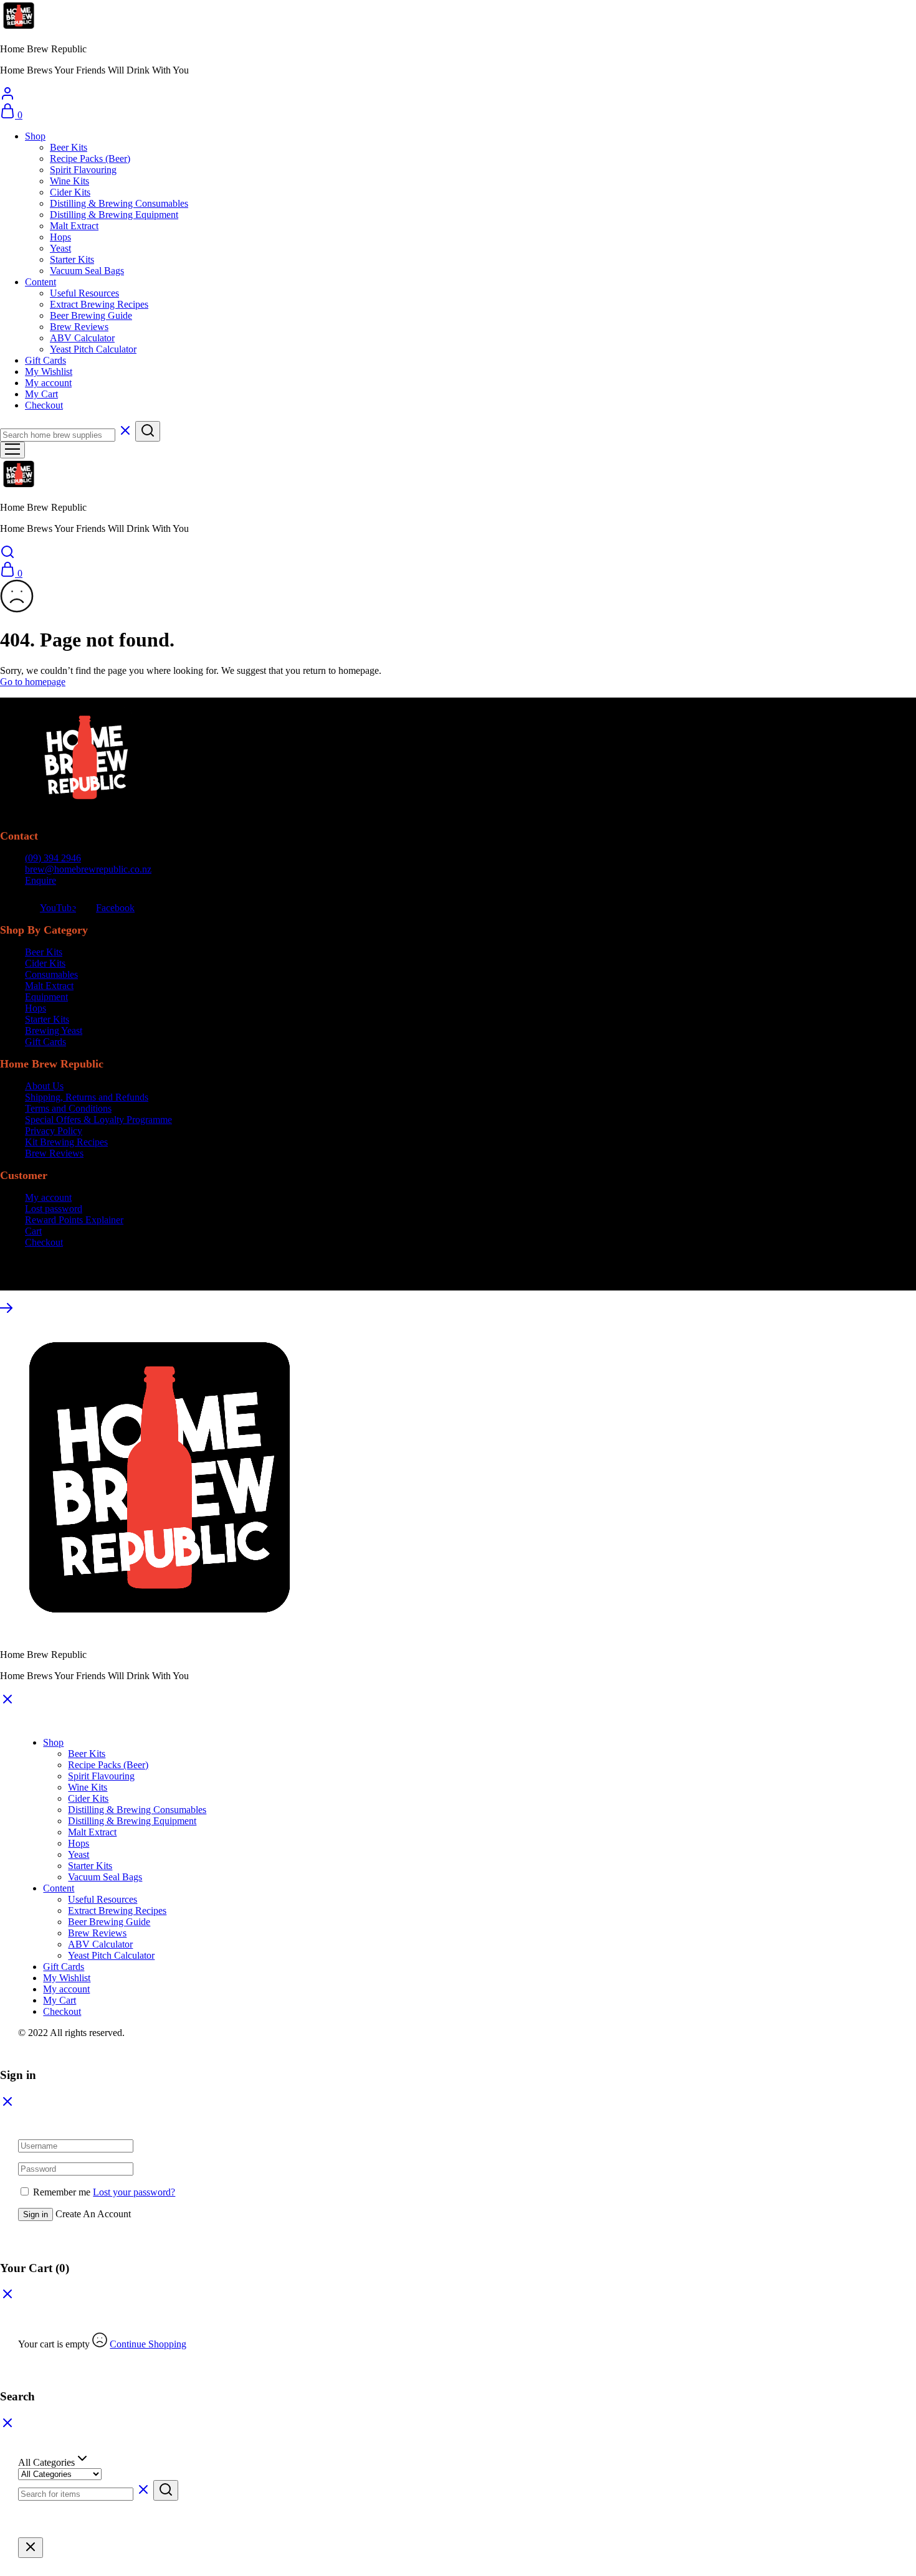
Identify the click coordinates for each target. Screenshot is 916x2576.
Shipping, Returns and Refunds (87, 1097)
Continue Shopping (148, 2344)
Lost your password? (134, 2192)
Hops (60, 237)
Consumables (51, 974)
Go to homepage (33, 682)
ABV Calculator (82, 338)
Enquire (41, 880)
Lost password (54, 1209)
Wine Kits (69, 181)
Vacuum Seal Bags (87, 271)
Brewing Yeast (54, 1030)
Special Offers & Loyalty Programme (98, 1120)
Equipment (46, 997)
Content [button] (41, 282)
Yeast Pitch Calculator (93, 349)
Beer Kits (69, 147)
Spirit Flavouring (83, 170)
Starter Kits (72, 259)
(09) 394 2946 (53, 858)
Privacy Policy (54, 1131)
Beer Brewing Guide (91, 315)
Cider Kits (70, 192)
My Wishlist (49, 372)
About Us (44, 1086)
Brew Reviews (79, 327)
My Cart (41, 394)
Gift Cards (45, 360)
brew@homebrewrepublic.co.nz (88, 869)
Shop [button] (35, 136)
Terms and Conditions (68, 1108)
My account (48, 383)
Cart (33, 1231)
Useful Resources (84, 293)
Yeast (60, 248)
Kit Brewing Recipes (66, 1142)
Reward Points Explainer (74, 1220)
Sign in (36, 2214)
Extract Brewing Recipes (99, 304)
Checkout (44, 405)
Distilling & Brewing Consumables (119, 203)
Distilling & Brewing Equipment (114, 215)
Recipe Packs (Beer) (90, 159)
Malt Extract (74, 226)
